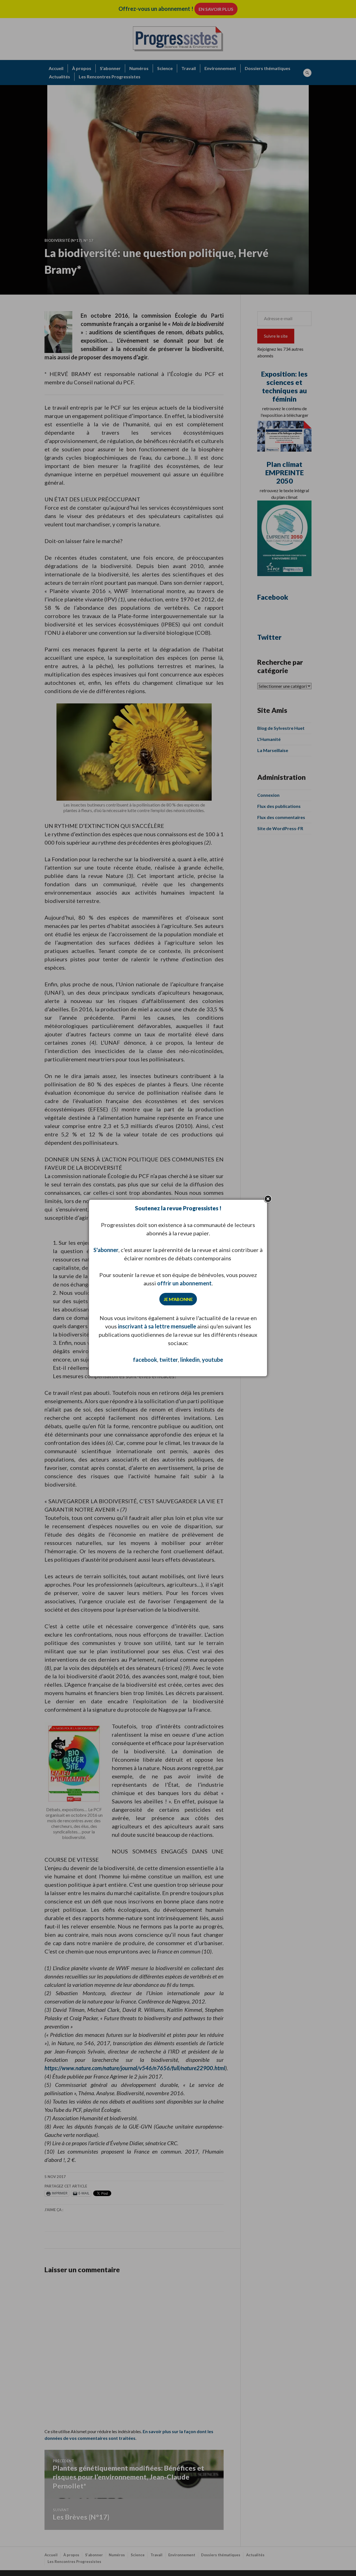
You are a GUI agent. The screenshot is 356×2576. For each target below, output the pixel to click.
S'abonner (106, 1250)
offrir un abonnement (184, 1283)
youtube (212, 1360)
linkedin (190, 1360)
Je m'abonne (178, 1299)
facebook (145, 1360)
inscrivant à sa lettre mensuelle (157, 1326)
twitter (169, 1360)
